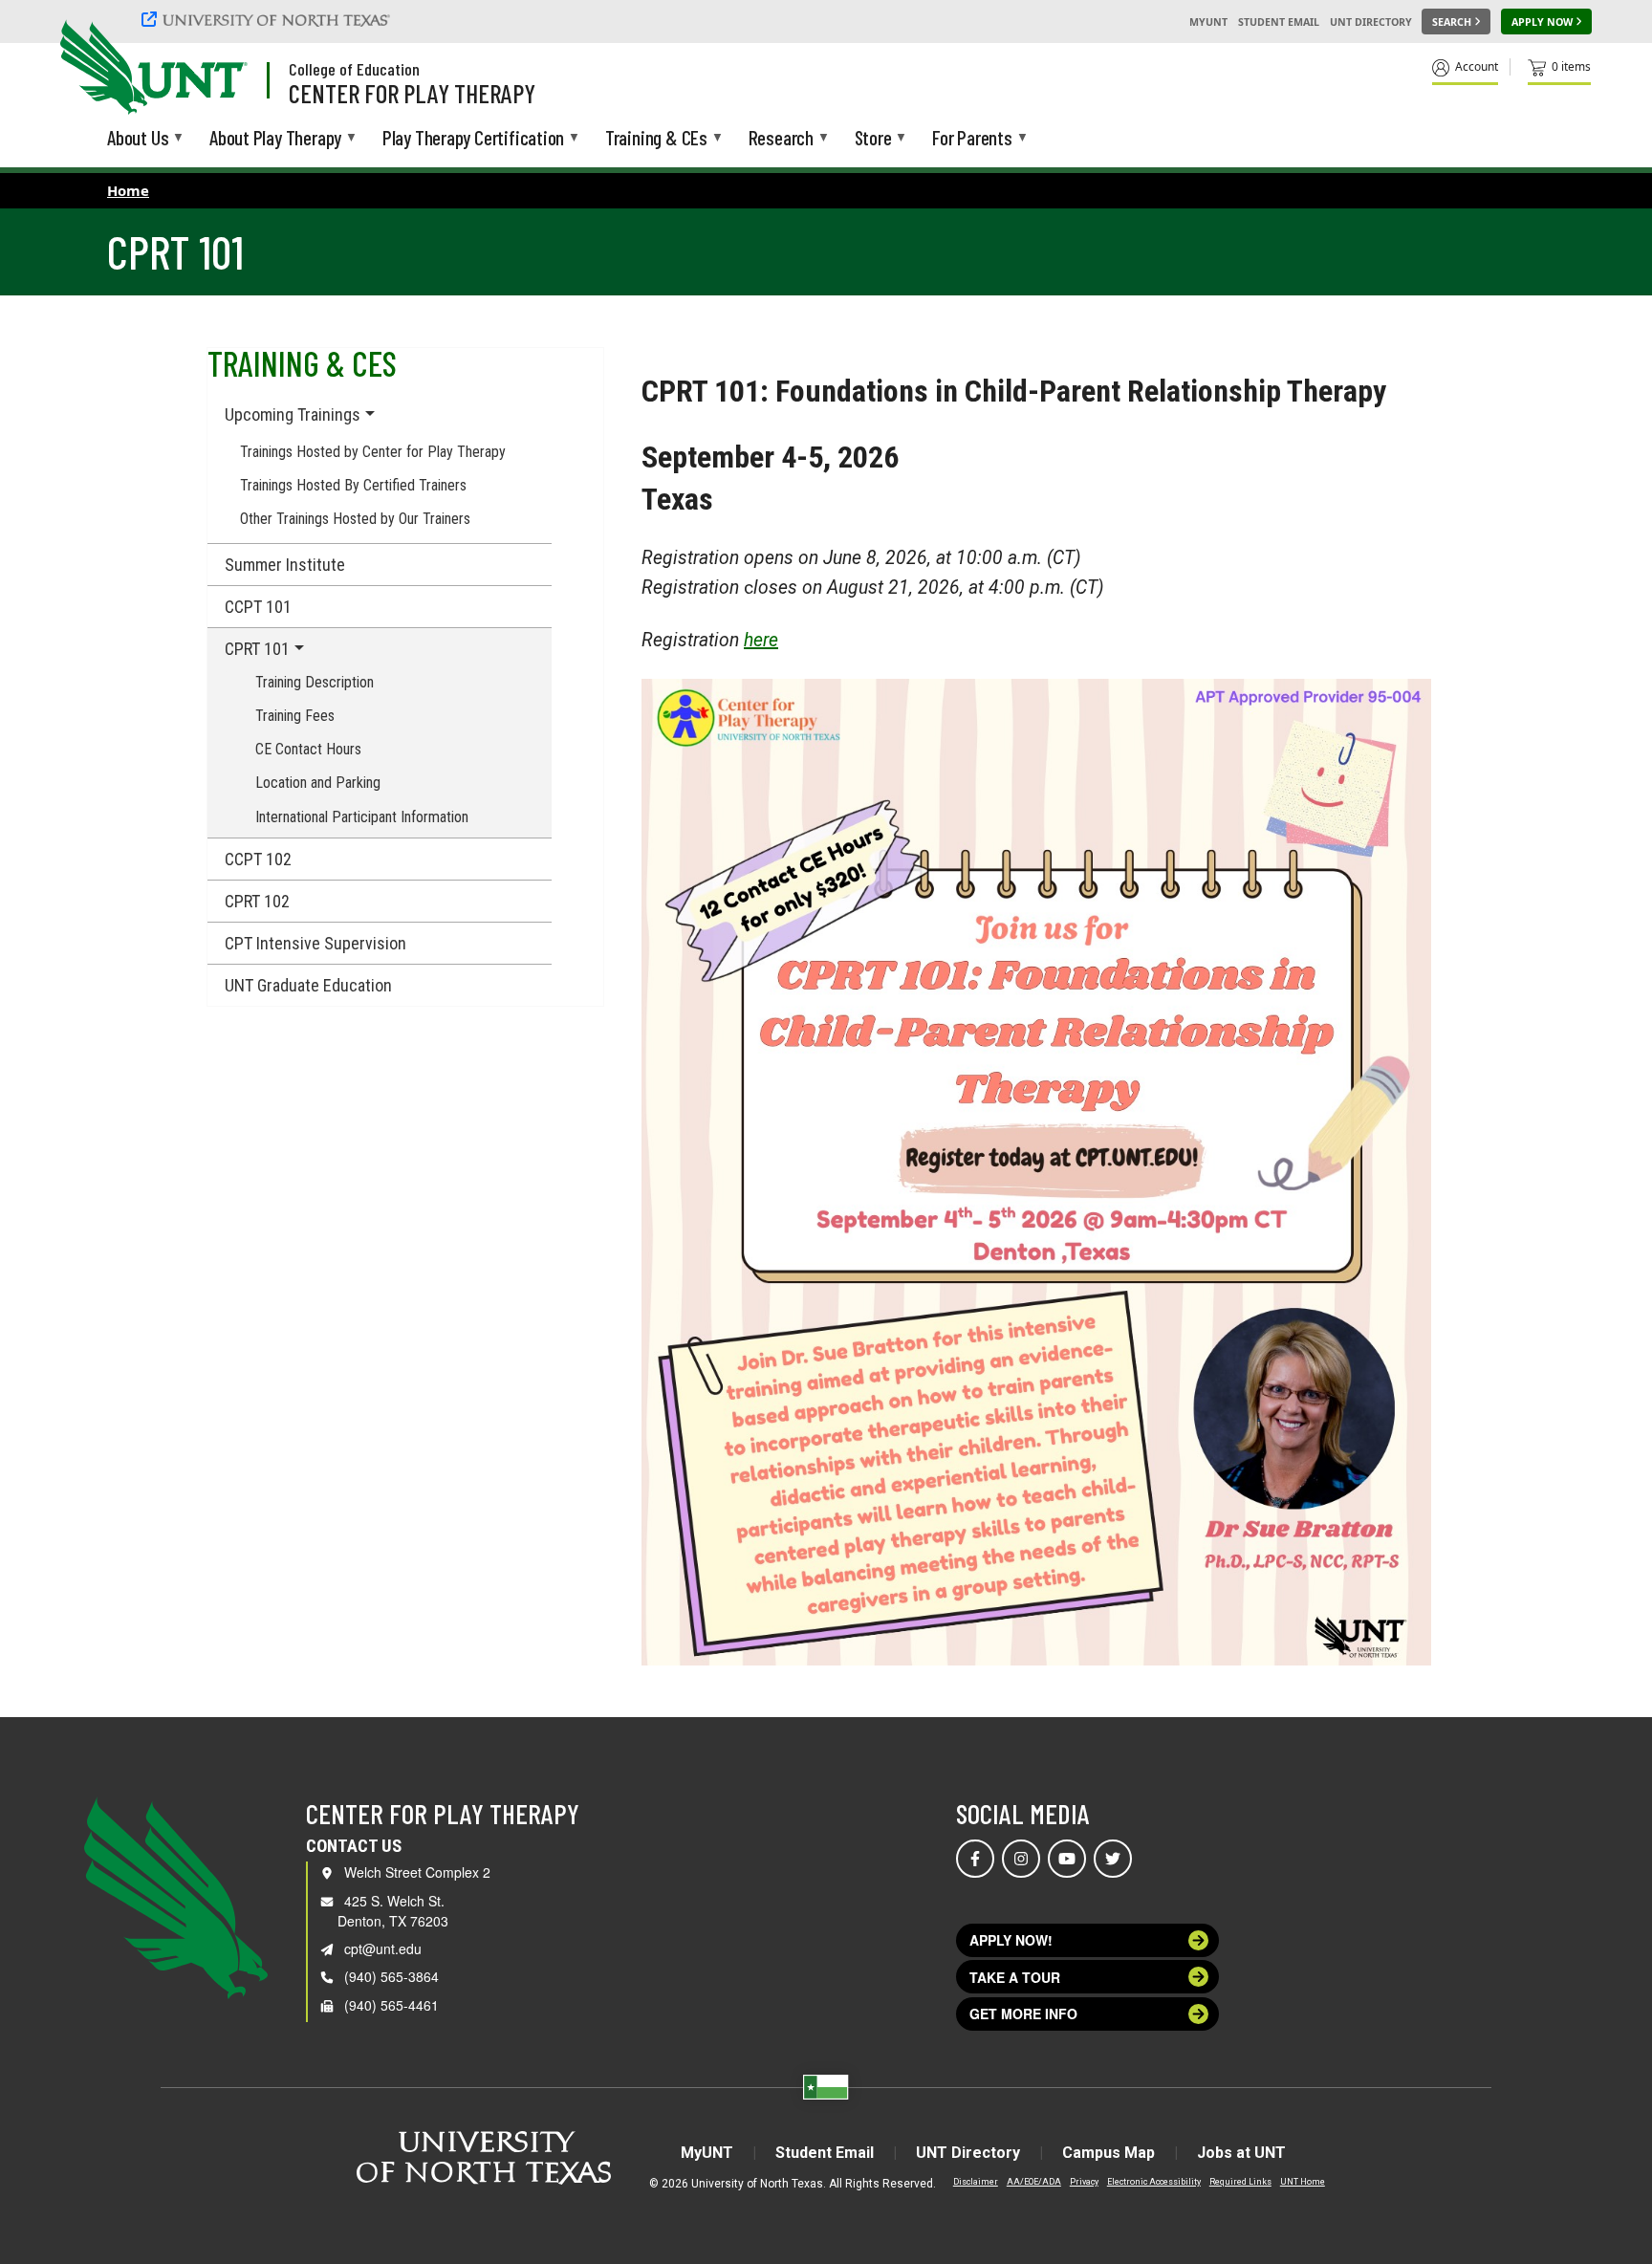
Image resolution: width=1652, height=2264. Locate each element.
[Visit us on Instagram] (1021, 1859)
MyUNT (1208, 22)
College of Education (354, 69)
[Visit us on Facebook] (975, 1859)
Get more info (1023, 2014)
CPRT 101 (257, 649)
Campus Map (1109, 2153)
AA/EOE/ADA (1034, 2182)
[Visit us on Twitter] (1113, 1859)
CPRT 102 (257, 901)
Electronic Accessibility (1154, 2182)
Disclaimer (976, 2182)
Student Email (1279, 22)
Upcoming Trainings (293, 414)
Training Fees (295, 716)
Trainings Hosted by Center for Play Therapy (373, 452)
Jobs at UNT (1241, 2153)
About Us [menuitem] (138, 139)
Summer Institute (285, 565)
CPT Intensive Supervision (315, 943)
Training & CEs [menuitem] (656, 139)
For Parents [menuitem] (972, 139)
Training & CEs (302, 363)
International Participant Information (362, 817)
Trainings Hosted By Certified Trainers (353, 485)
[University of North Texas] (269, 19)
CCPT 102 (258, 859)
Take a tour (1015, 1977)
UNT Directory (1371, 22)
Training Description (315, 682)
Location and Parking (318, 783)
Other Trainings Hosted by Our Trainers (355, 519)
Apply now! (1011, 1940)
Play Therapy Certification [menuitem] (473, 139)
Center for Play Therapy (412, 93)
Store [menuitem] (873, 139)
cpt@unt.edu (383, 1948)
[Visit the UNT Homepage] (218, 69)
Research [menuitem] (781, 139)
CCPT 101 (258, 607)
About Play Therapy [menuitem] (275, 139)
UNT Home (1303, 2182)
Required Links (1240, 2182)
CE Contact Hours (308, 749)
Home (128, 190)
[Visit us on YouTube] (1067, 1859)
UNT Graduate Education (308, 985)
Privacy (1084, 2182)
